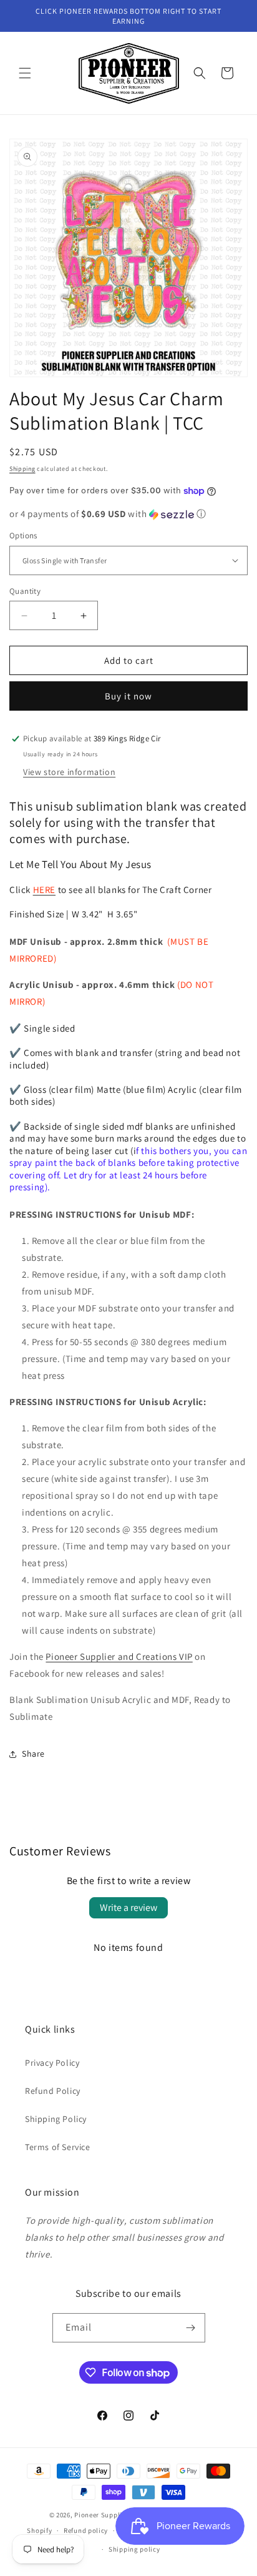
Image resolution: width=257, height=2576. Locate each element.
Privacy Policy (52, 2063)
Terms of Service (58, 2147)
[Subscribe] (191, 2328)
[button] (25, 73)
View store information (69, 772)
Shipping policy (134, 2549)
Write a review (128, 1907)
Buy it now (128, 696)
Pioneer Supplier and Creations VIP (119, 1656)
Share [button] (33, 1754)
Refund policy (86, 2530)
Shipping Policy (56, 2119)
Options (23, 535)
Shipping (22, 469)
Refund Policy (53, 2091)
